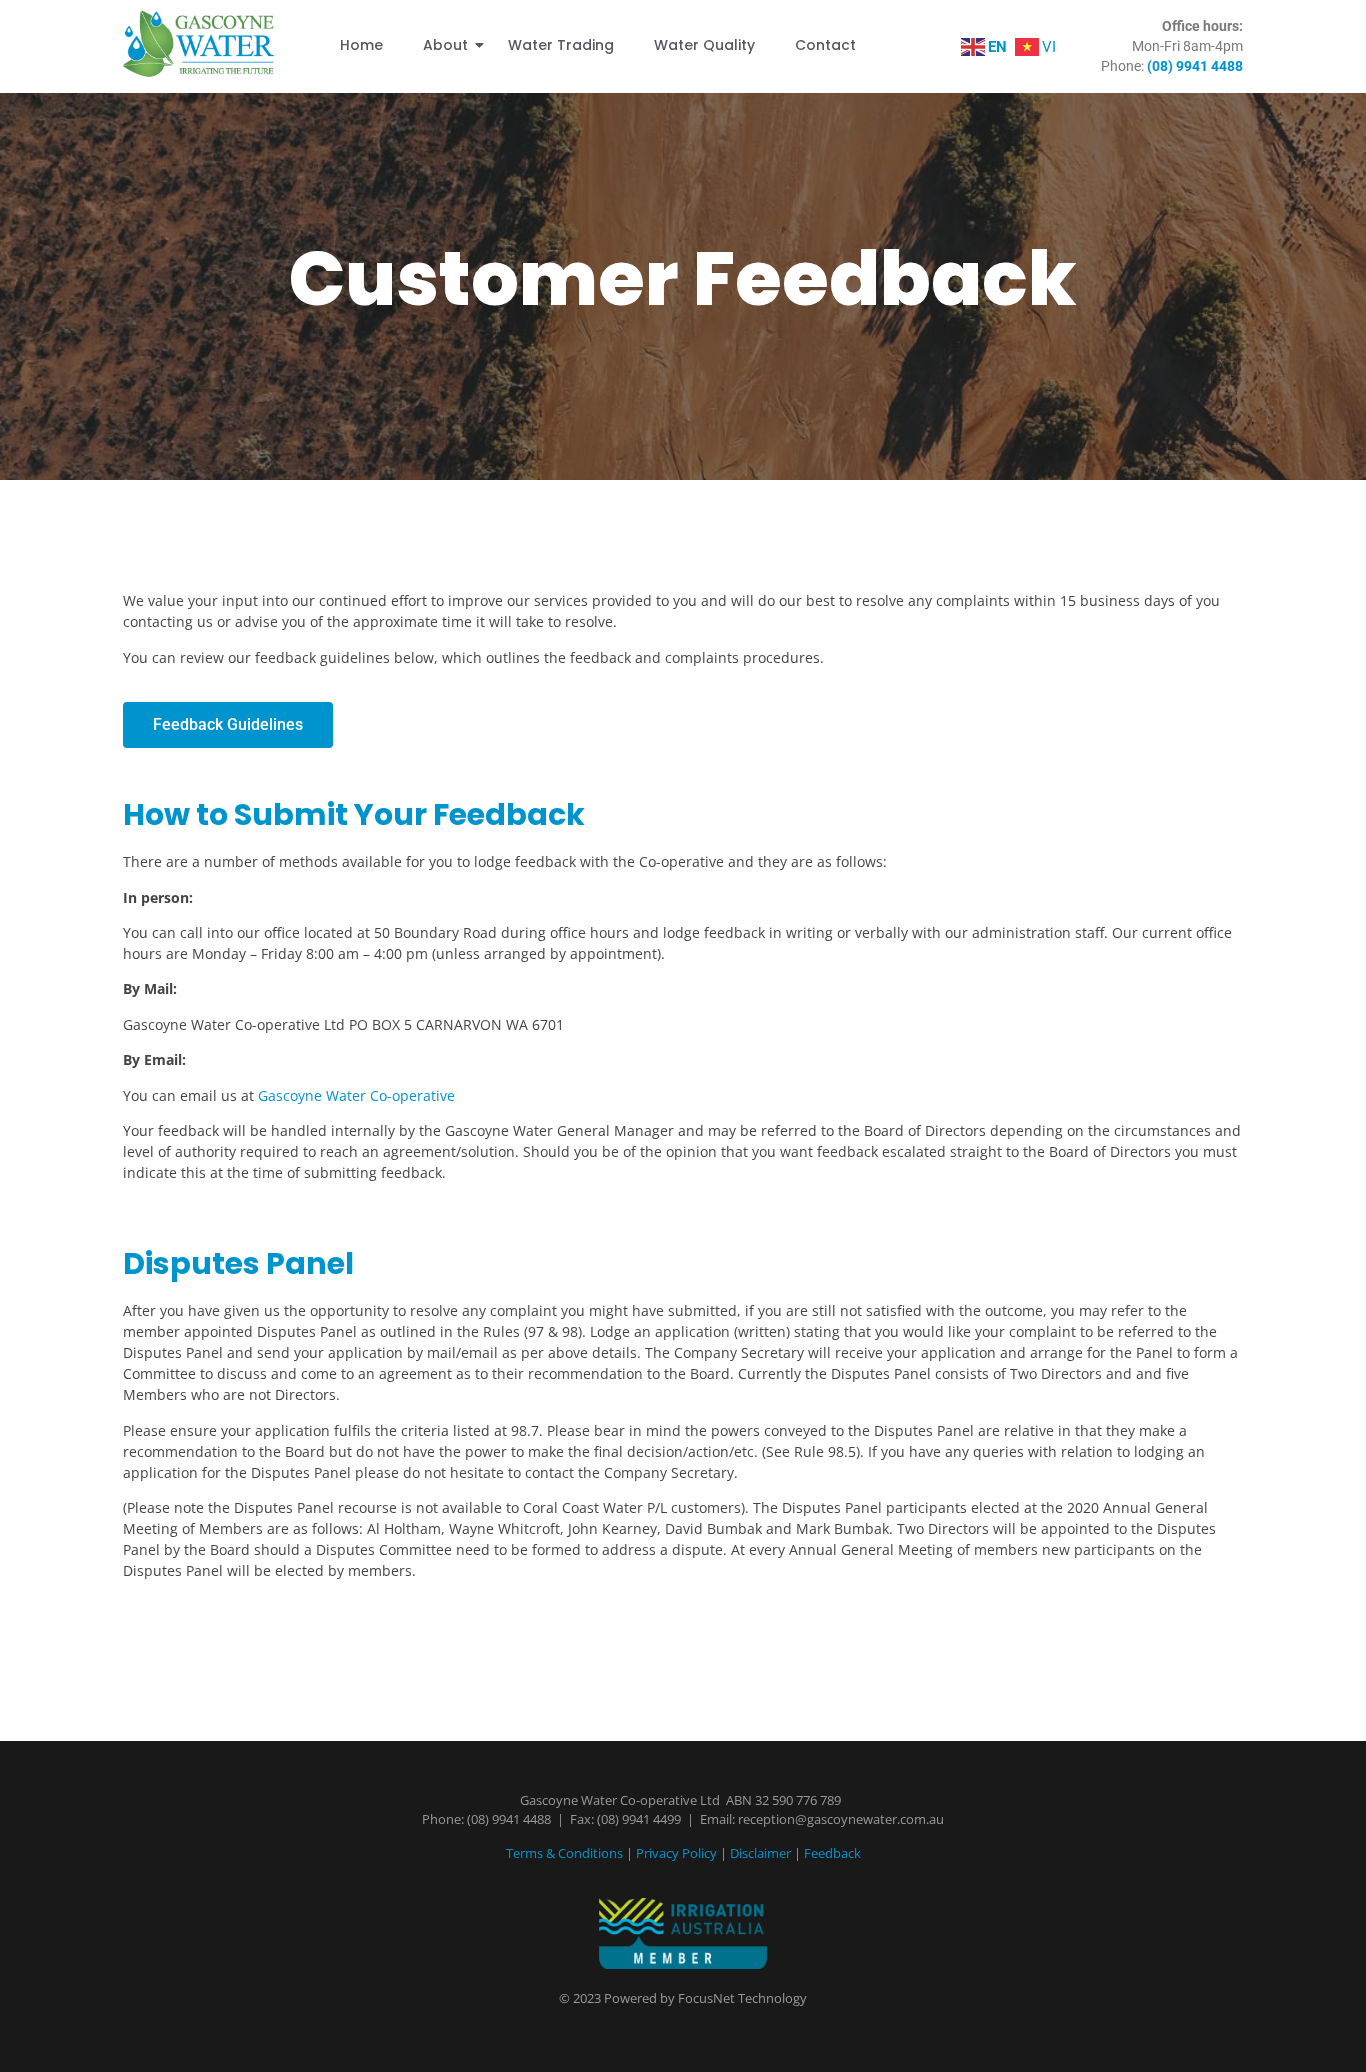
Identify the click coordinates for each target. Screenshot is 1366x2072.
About (445, 45)
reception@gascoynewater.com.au (841, 1819)
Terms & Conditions (564, 1853)
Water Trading (561, 45)
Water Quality (704, 45)
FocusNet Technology (742, 1998)
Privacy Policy (676, 1853)
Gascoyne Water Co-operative (356, 1095)
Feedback (832, 1853)
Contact (825, 45)
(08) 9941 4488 (509, 1819)
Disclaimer (760, 1853)
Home (361, 45)
